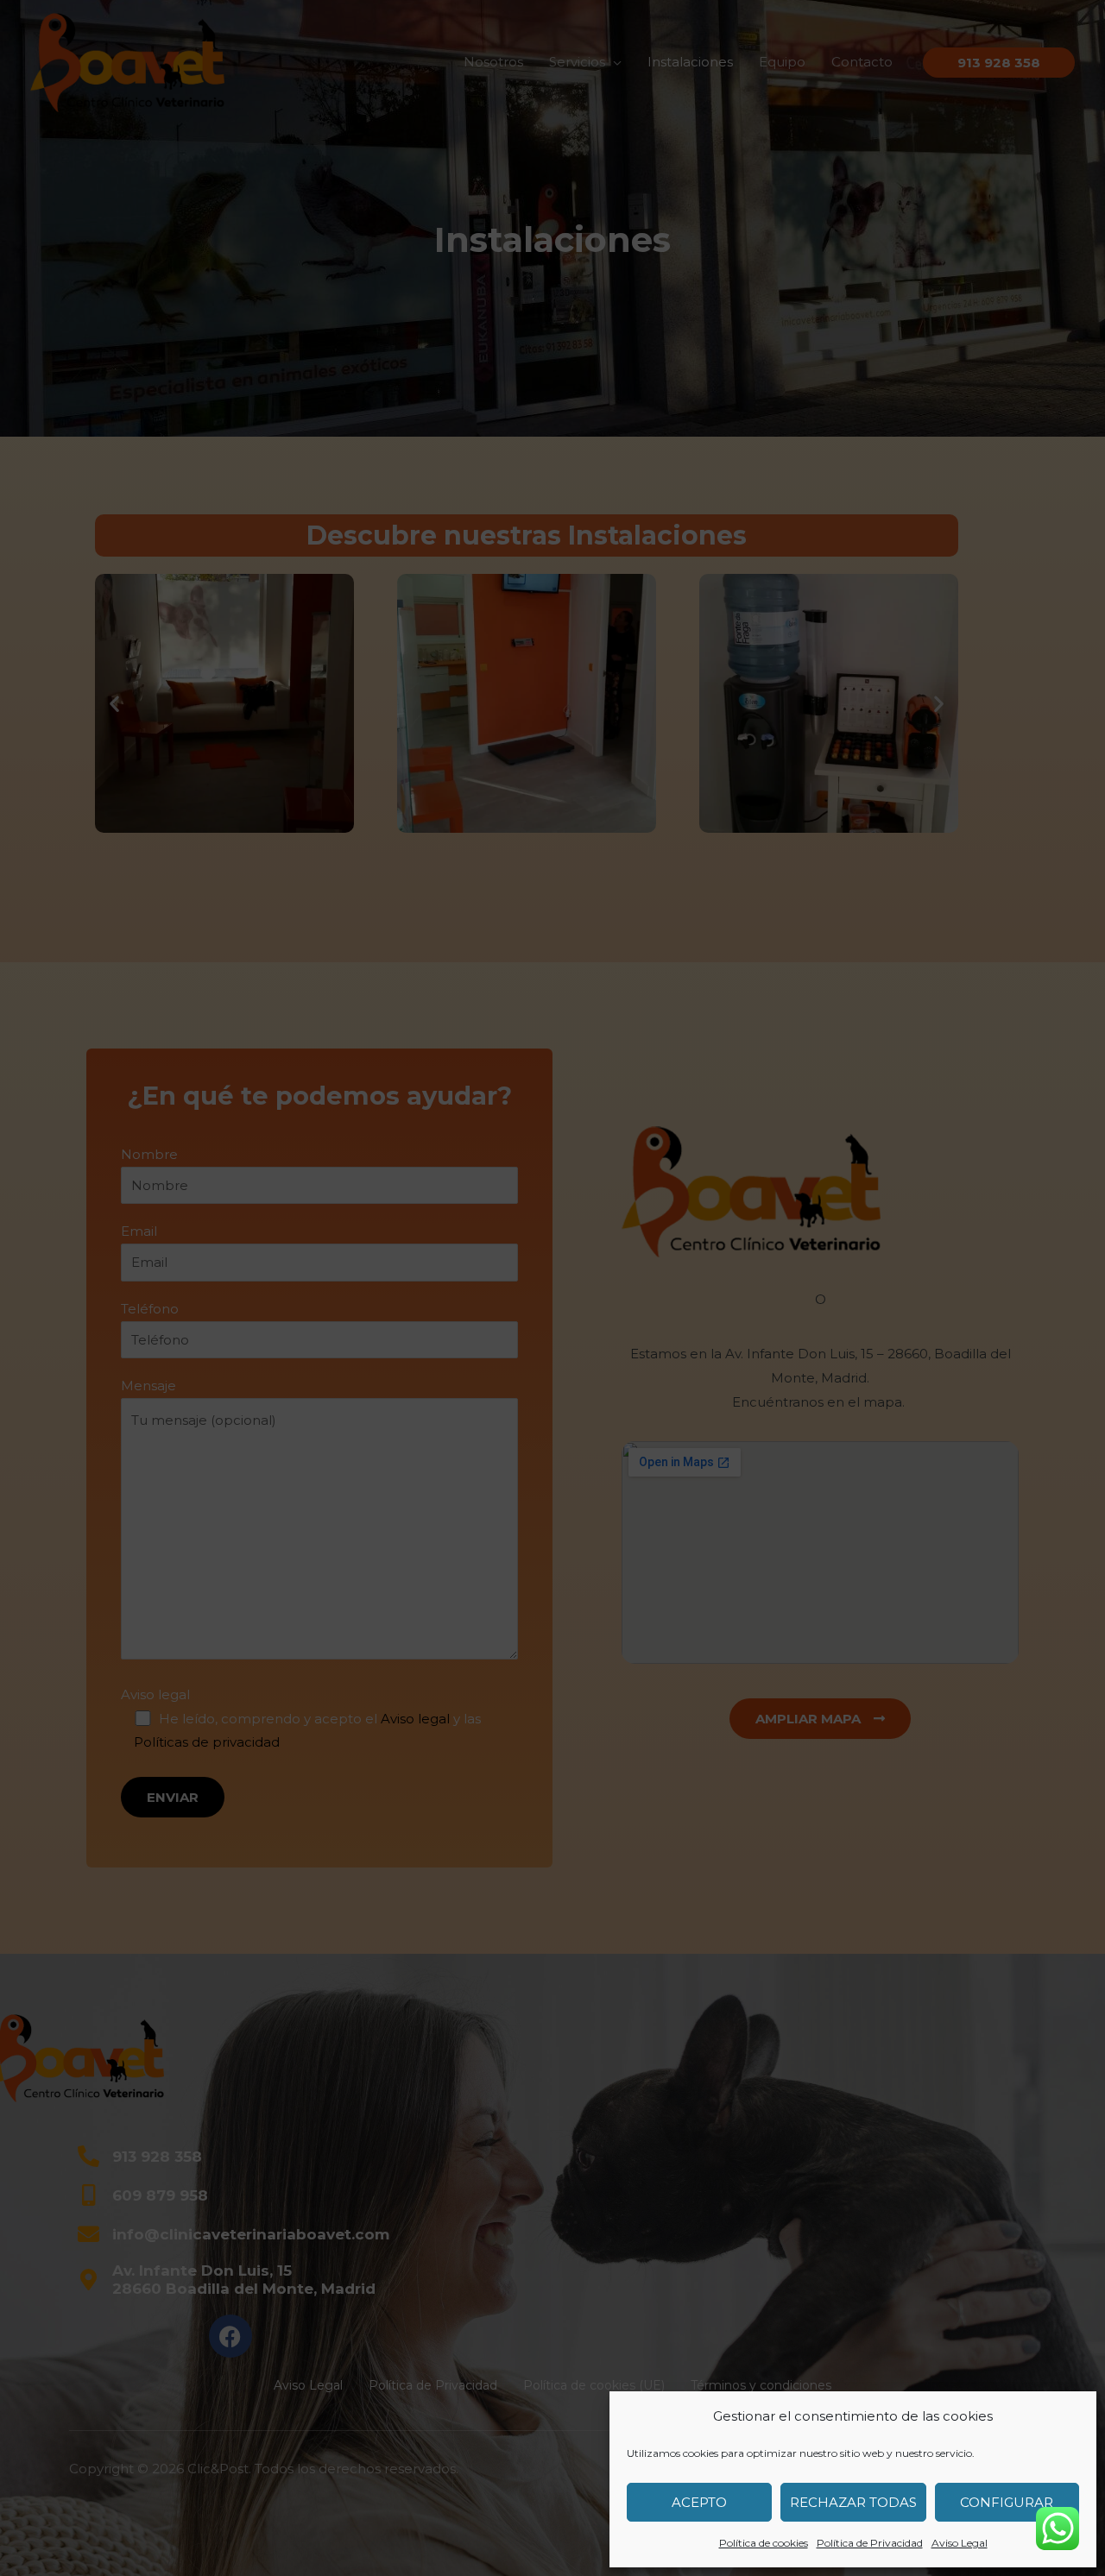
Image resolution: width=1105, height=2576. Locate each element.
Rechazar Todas (853, 2502)
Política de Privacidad (870, 2543)
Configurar (1007, 2502)
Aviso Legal (960, 2543)
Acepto (699, 2502)
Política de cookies (764, 2543)
